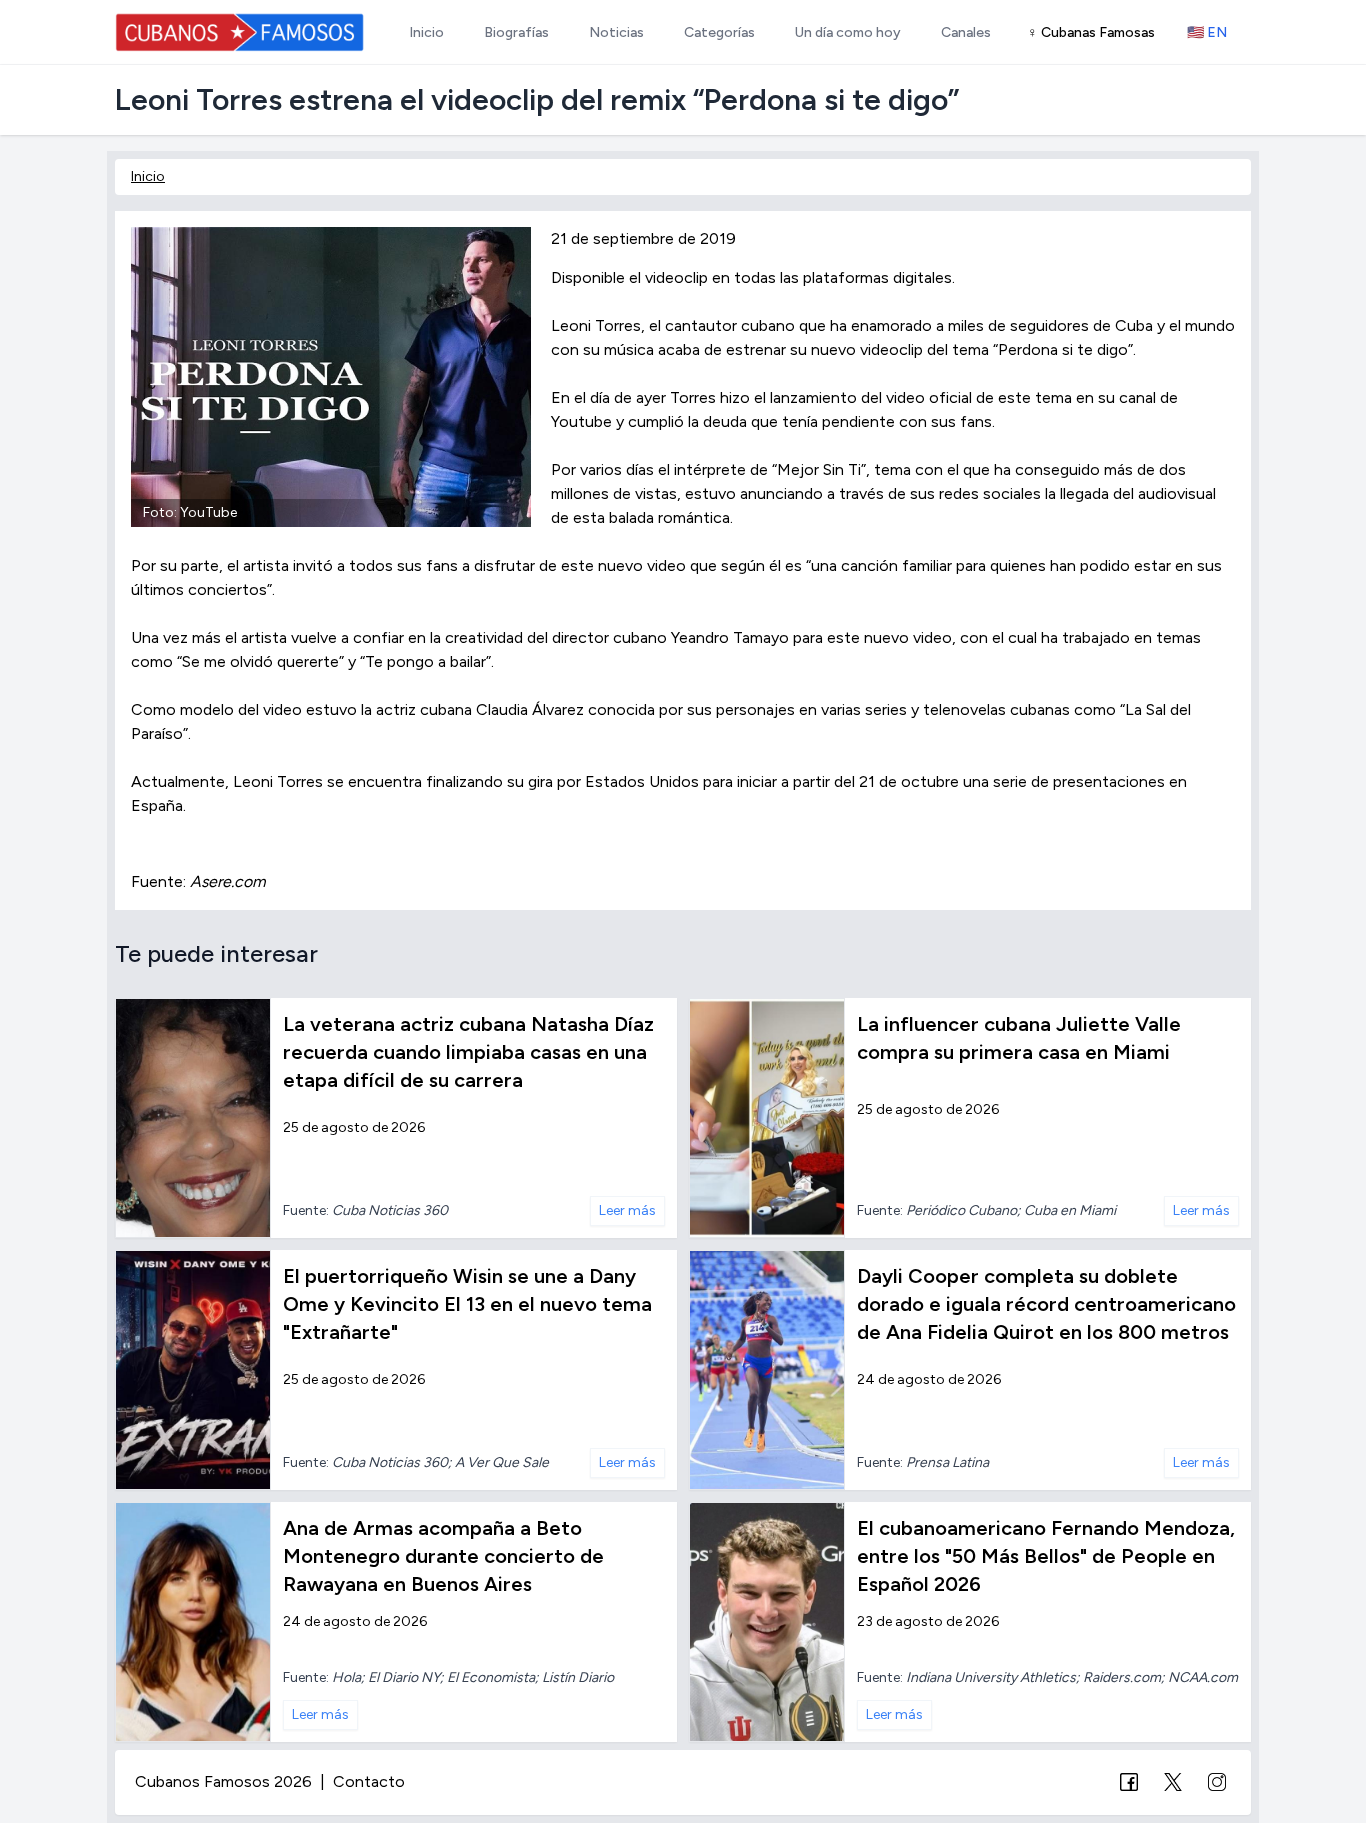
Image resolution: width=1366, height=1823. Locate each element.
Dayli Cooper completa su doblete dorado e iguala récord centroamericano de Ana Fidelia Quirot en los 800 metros (1046, 1304)
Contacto (369, 1781)
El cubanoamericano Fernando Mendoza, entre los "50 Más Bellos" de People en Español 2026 (1046, 1556)
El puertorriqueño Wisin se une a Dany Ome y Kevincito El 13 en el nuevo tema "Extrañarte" (467, 1304)
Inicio (148, 176)
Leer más (627, 1210)
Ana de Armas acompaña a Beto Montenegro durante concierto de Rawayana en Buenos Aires (443, 1556)
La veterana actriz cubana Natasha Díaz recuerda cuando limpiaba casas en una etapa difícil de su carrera (468, 1052)
